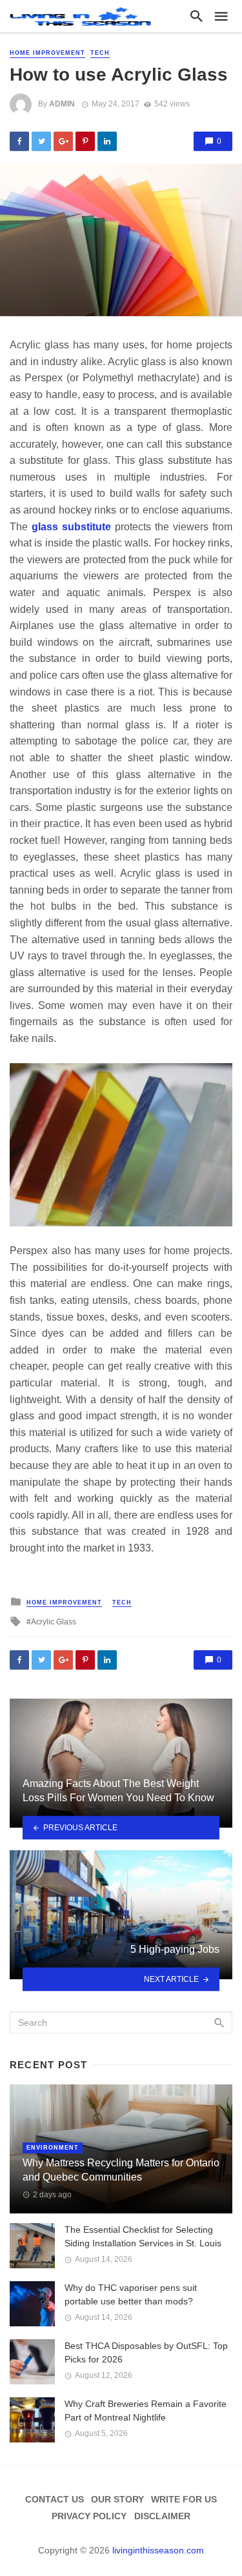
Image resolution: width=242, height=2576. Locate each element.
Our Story (117, 2499)
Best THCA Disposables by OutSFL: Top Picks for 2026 (146, 2352)
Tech (100, 53)
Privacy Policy (89, 2516)
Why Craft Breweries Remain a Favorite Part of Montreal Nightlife (146, 2411)
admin (62, 104)
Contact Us (55, 2499)
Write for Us (184, 2499)
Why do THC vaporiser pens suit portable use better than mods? (131, 2294)
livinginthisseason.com (158, 2550)
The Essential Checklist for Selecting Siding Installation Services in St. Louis (143, 2236)
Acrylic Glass (54, 1622)
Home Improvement (47, 53)
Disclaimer (162, 2516)
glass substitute (71, 527)
